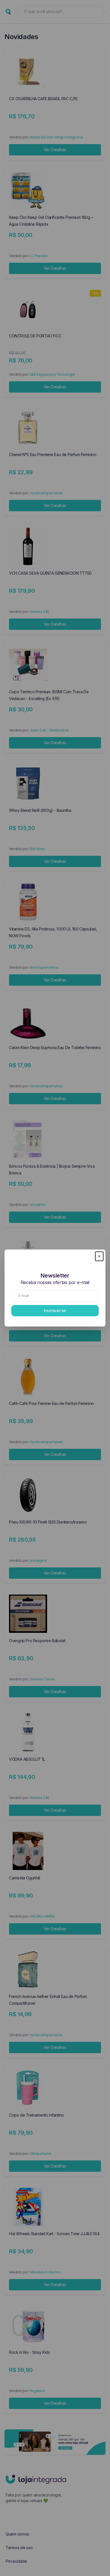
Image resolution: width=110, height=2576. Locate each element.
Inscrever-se (55, 1311)
